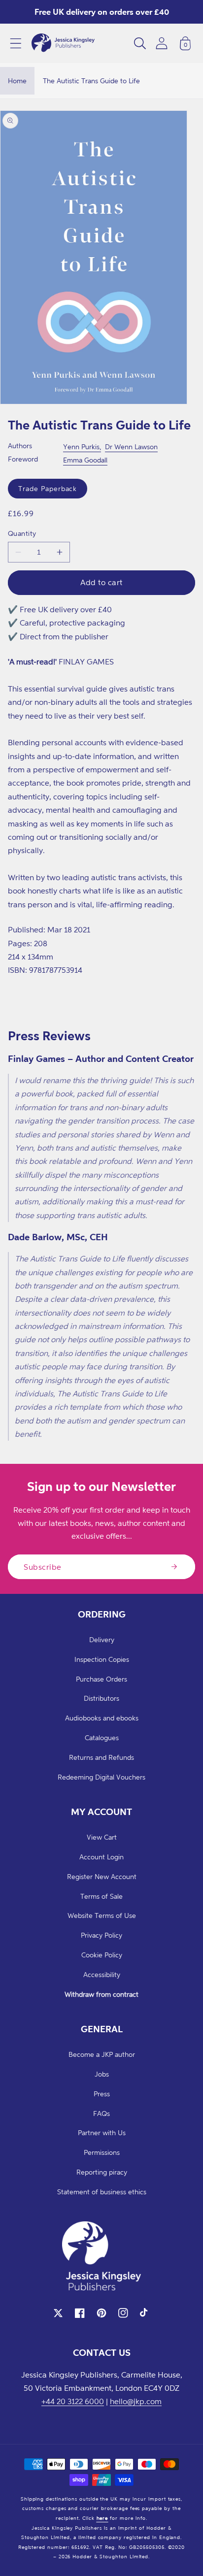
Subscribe (43, 1567)
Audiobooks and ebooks (102, 1718)
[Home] (63, 43)
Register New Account (102, 1876)
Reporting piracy (102, 2172)
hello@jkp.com (136, 2401)
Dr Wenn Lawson (131, 446)
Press (102, 2094)
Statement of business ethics (102, 2192)
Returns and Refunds (101, 1757)
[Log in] (162, 43)
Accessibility (102, 1974)
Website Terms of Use (102, 1915)
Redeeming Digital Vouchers (101, 1777)
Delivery (102, 1639)
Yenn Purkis (81, 446)
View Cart (102, 1837)
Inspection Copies (102, 1659)
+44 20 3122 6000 (73, 2401)
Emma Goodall (85, 460)
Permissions (102, 2152)
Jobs (102, 2074)
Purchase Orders (101, 1679)
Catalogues (102, 1737)
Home (17, 81)
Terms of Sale (101, 1896)
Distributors (101, 1698)
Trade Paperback (48, 488)
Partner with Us (102, 2132)
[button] (16, 43)
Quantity (22, 533)
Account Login (101, 1857)
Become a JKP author (102, 2054)
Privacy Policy (101, 1935)
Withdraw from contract (101, 1994)
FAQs (101, 2113)
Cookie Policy (102, 1955)
